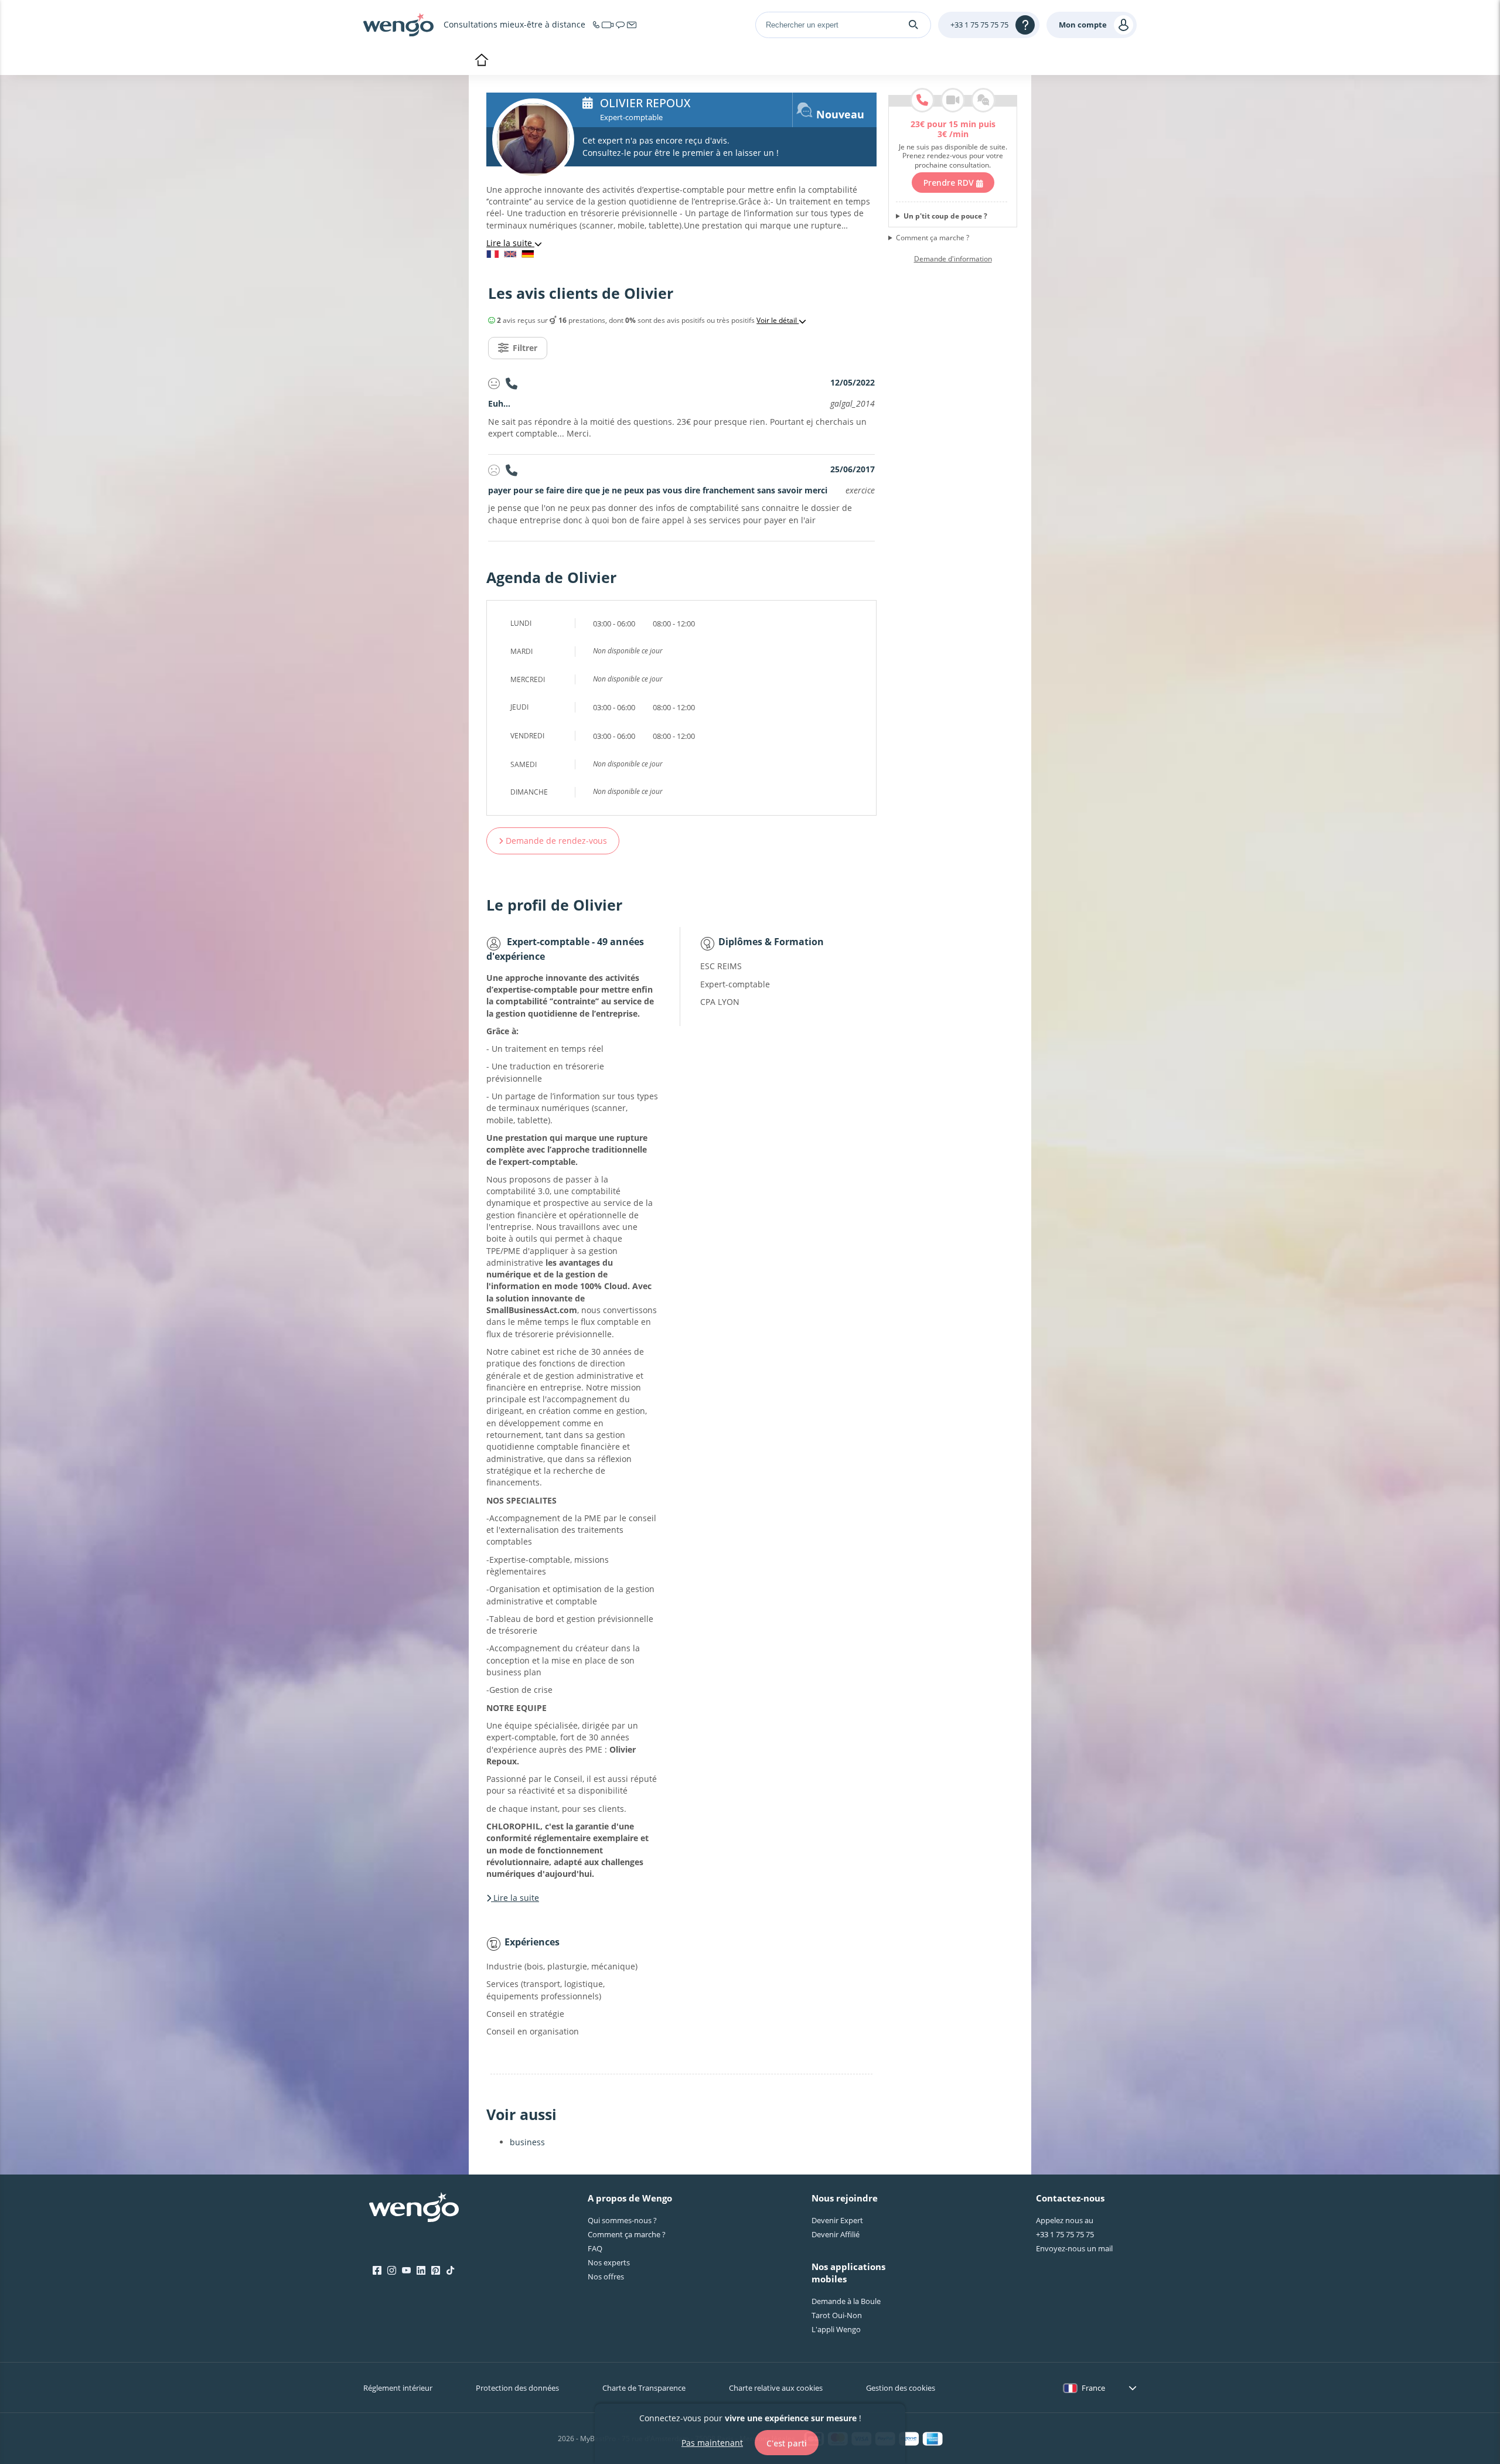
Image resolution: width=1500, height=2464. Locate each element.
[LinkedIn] (421, 2271)
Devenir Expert (837, 2220)
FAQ (595, 2248)
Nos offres (606, 2276)
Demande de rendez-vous (555, 841)
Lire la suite (510, 243)
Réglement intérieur (398, 2388)
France (1093, 2388)
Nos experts (609, 2262)
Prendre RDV (950, 183)
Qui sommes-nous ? (622, 2220)
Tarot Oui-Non (837, 2315)
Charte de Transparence (644, 2388)
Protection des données (517, 2388)
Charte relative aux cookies (776, 2388)
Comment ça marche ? (933, 238)
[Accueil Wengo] (414, 2209)
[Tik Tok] (450, 2271)
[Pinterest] (436, 2271)
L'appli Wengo (836, 2329)
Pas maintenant (712, 2442)
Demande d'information (953, 259)
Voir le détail (778, 321)
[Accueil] (398, 25)
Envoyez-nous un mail (1074, 2248)
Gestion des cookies (901, 2388)
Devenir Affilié (836, 2234)
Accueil (481, 61)
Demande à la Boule (846, 2301)
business (527, 2142)
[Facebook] (377, 2271)
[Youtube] (406, 2271)
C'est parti (787, 2443)
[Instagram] (392, 2271)
